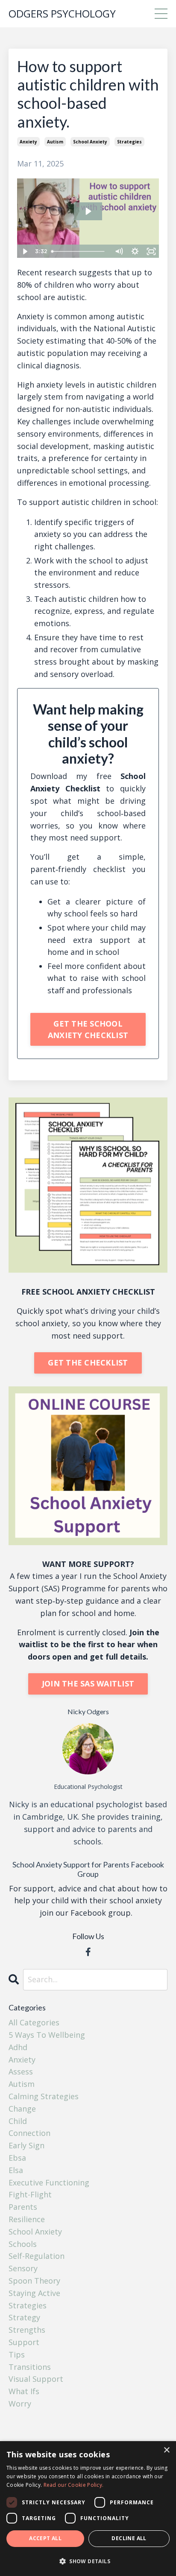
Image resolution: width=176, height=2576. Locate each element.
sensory (23, 2268)
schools (23, 2244)
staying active (34, 2293)
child (18, 2121)
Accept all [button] (45, 2538)
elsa (16, 2170)
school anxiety (90, 142)
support (24, 2342)
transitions (30, 2367)
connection (29, 2133)
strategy (24, 2317)
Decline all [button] (129, 2538)
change (22, 2109)
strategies (129, 142)
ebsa (17, 2158)
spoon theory (34, 2281)
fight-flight (30, 2194)
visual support (36, 2379)
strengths (27, 2330)
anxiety (28, 142)
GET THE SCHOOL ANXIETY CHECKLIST (88, 1029)
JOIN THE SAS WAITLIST (88, 1683)
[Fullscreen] (151, 251)
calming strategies (44, 2096)
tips (17, 2354)
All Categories (34, 2022)
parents (23, 2207)
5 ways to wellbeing (47, 2035)
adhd (18, 2047)
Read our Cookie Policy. (74, 2485)
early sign (26, 2145)
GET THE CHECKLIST (88, 1362)
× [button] (166, 2450)
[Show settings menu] (135, 251)
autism (55, 142)
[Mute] (119, 251)
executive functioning (49, 2182)
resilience (27, 2219)
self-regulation (37, 2256)
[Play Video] (25, 251)
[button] (88, 2561)
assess (21, 2071)
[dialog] (88, 2509)
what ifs (24, 2391)
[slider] (80, 251)
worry (20, 2404)
